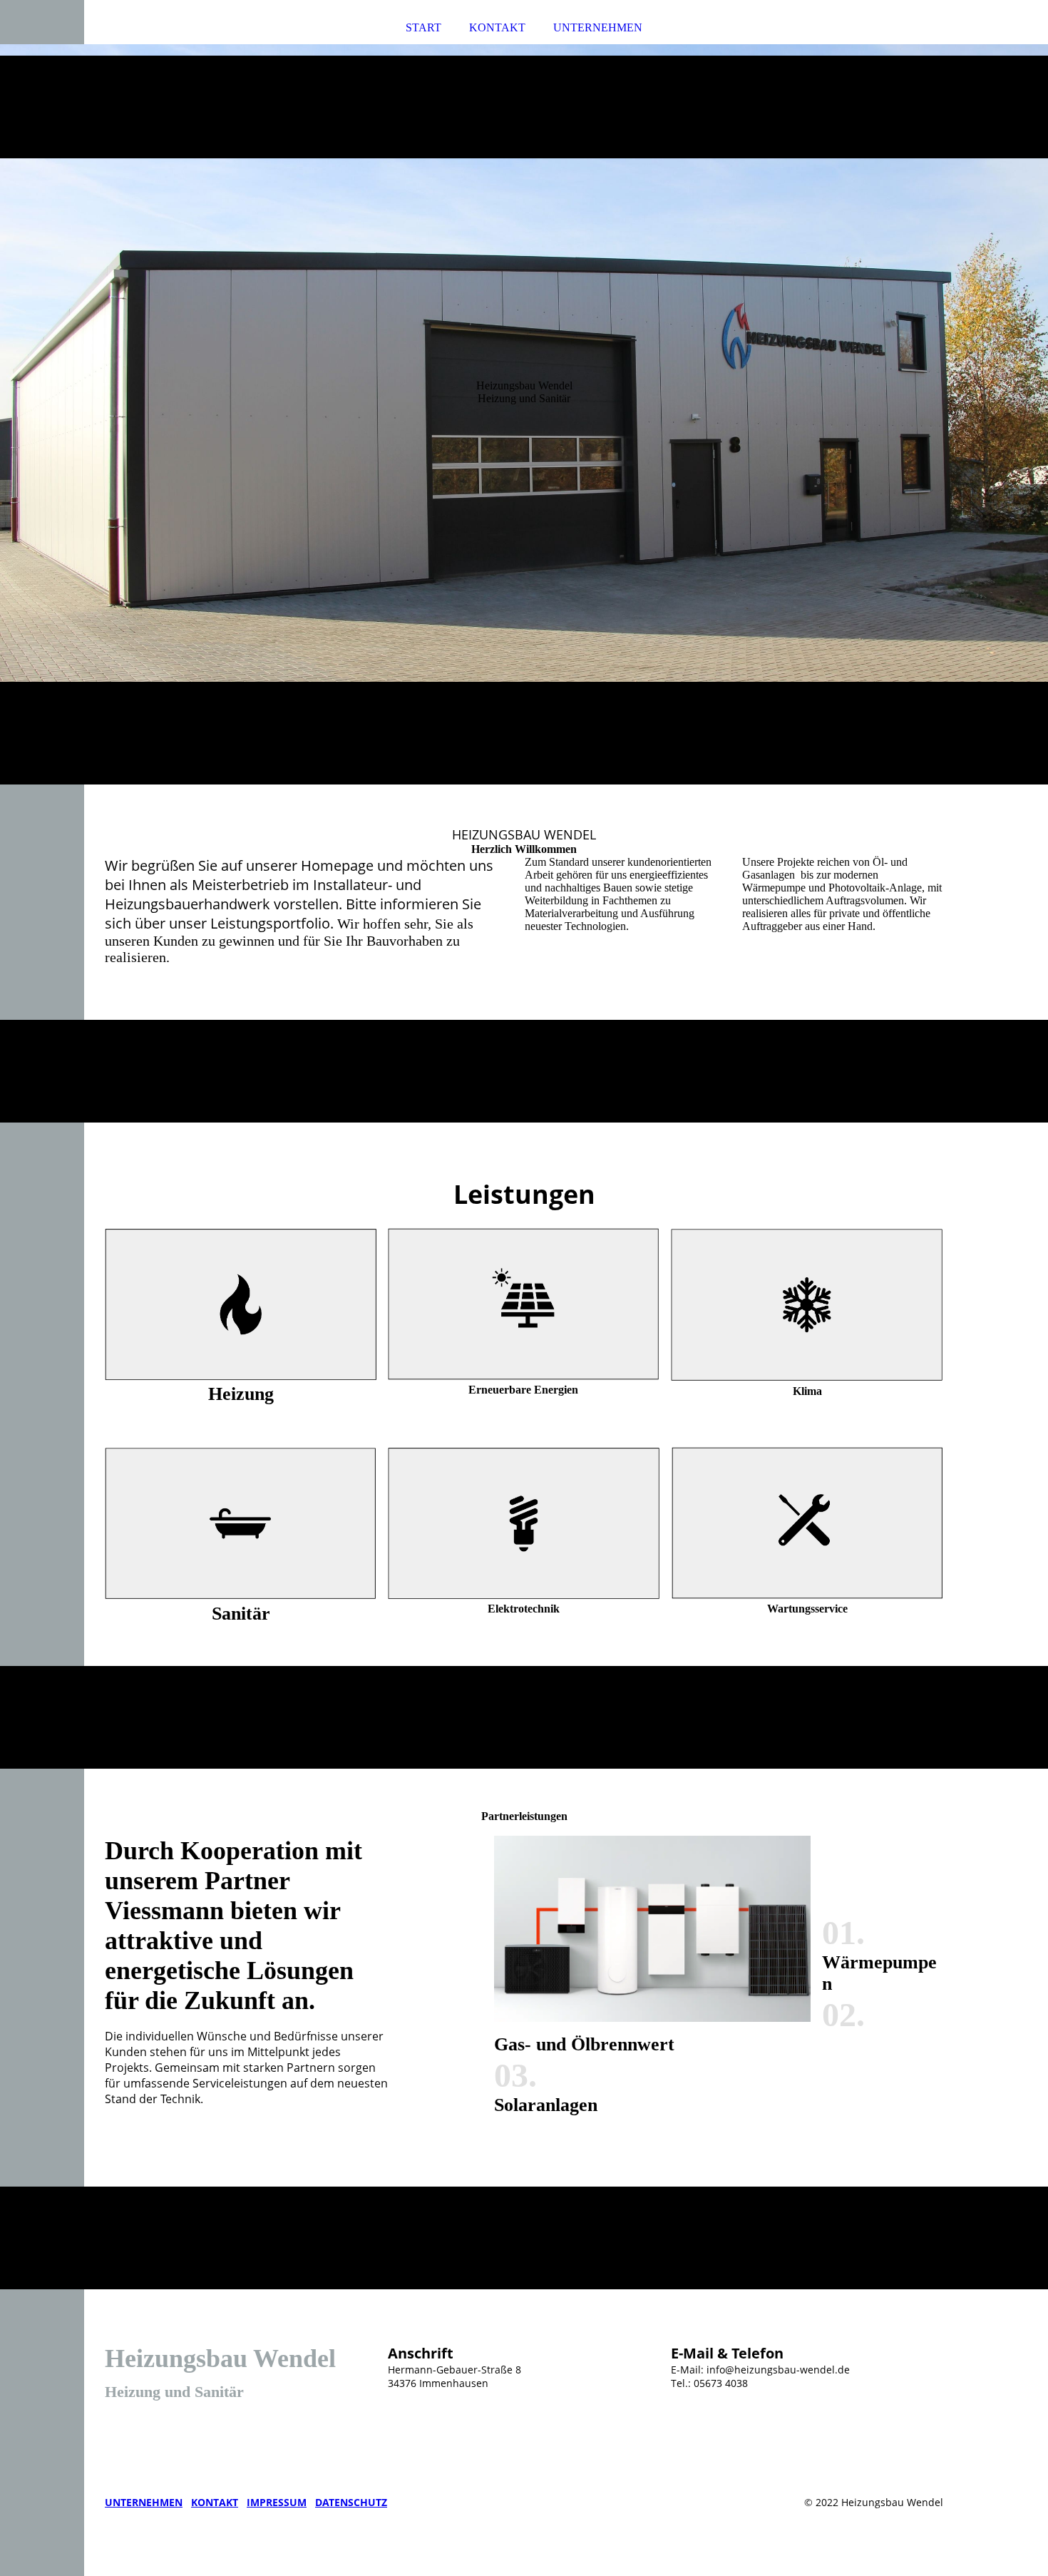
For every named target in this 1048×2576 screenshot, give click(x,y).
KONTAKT (497, 27)
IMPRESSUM (277, 2502)
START (423, 27)
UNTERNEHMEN (598, 27)
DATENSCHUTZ (351, 2502)
